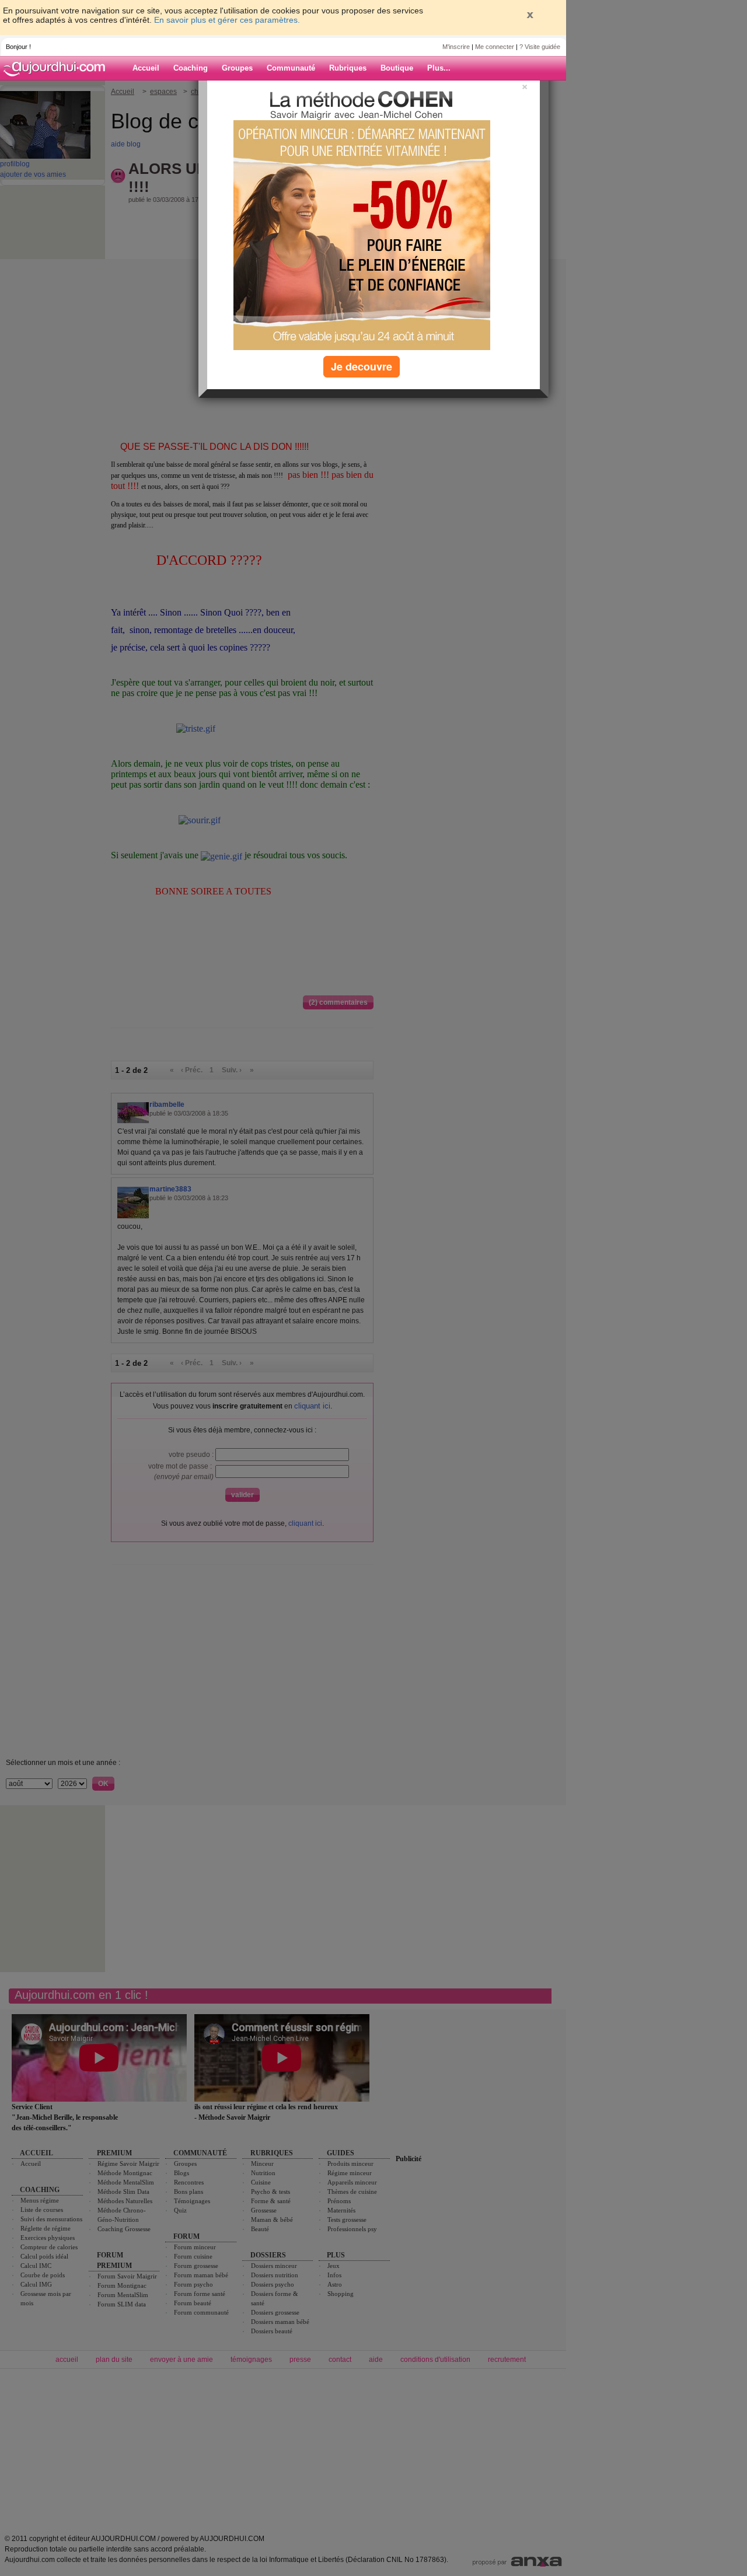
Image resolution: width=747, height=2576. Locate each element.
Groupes (237, 68)
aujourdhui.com (58, 68)
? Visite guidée (540, 47)
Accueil (146, 68)
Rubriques (348, 68)
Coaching (191, 68)
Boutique (397, 68)
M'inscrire (456, 47)
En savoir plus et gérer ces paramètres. (227, 20)
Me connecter (495, 47)
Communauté (291, 68)
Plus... (439, 68)
